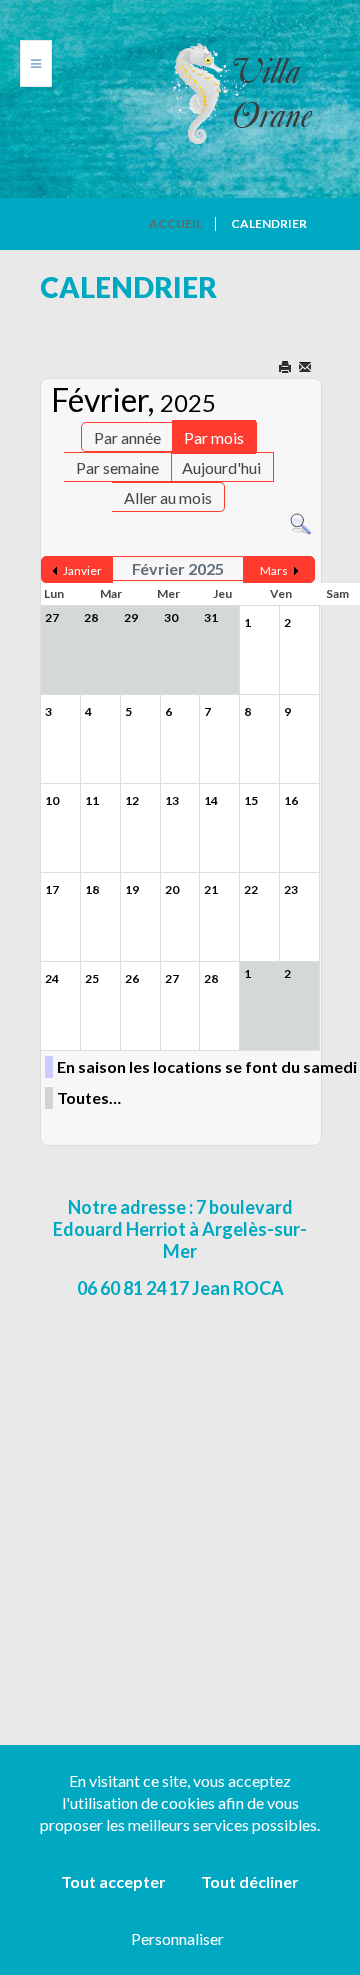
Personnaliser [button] (177, 1938)
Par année (127, 437)
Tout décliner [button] (250, 1881)
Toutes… (89, 1097)
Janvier (82, 570)
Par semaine (117, 467)
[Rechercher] (300, 522)
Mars (274, 570)
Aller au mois (168, 497)
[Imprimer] (286, 368)
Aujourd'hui (221, 467)
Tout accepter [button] (113, 1881)
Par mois (214, 437)
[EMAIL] (306, 368)
